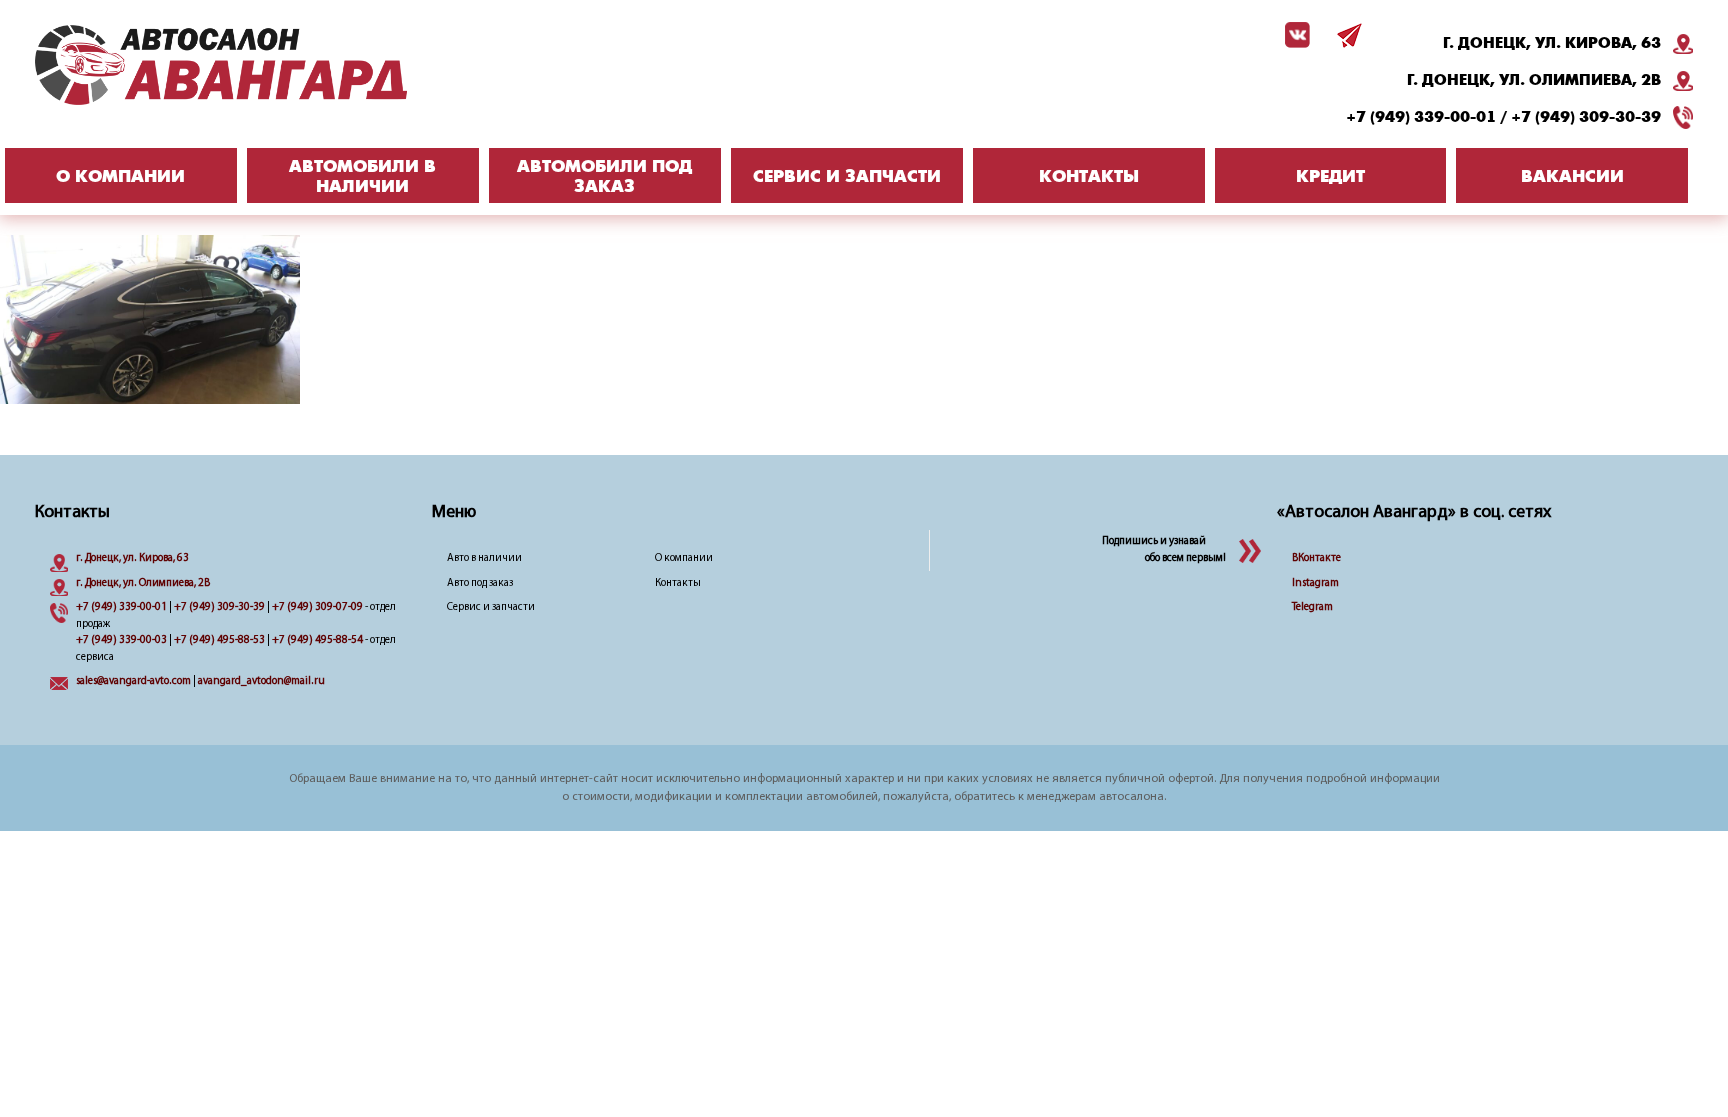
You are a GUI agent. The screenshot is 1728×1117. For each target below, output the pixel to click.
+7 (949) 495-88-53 (219, 640)
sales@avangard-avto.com (133, 681)
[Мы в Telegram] (1346, 35)
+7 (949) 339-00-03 (121, 640)
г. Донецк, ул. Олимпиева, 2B (1534, 80)
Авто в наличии (484, 558)
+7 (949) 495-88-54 (317, 640)
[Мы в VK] (1294, 35)
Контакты (678, 583)
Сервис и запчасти (491, 607)
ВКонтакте (1316, 558)
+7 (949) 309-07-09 (317, 607)
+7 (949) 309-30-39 (1586, 117)
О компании (684, 558)
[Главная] (260, 65)
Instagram (1315, 583)
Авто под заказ (480, 583)
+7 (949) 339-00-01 (1421, 117)
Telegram (1312, 607)
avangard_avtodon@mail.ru (261, 681)
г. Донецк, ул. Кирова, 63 (1552, 43)
